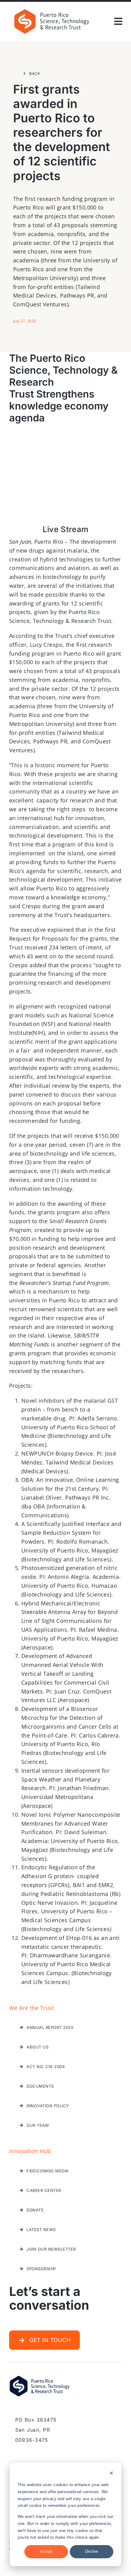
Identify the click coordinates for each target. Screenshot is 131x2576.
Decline (92, 2551)
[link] (52, 10)
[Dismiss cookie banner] (111, 2474)
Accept (46, 2551)
